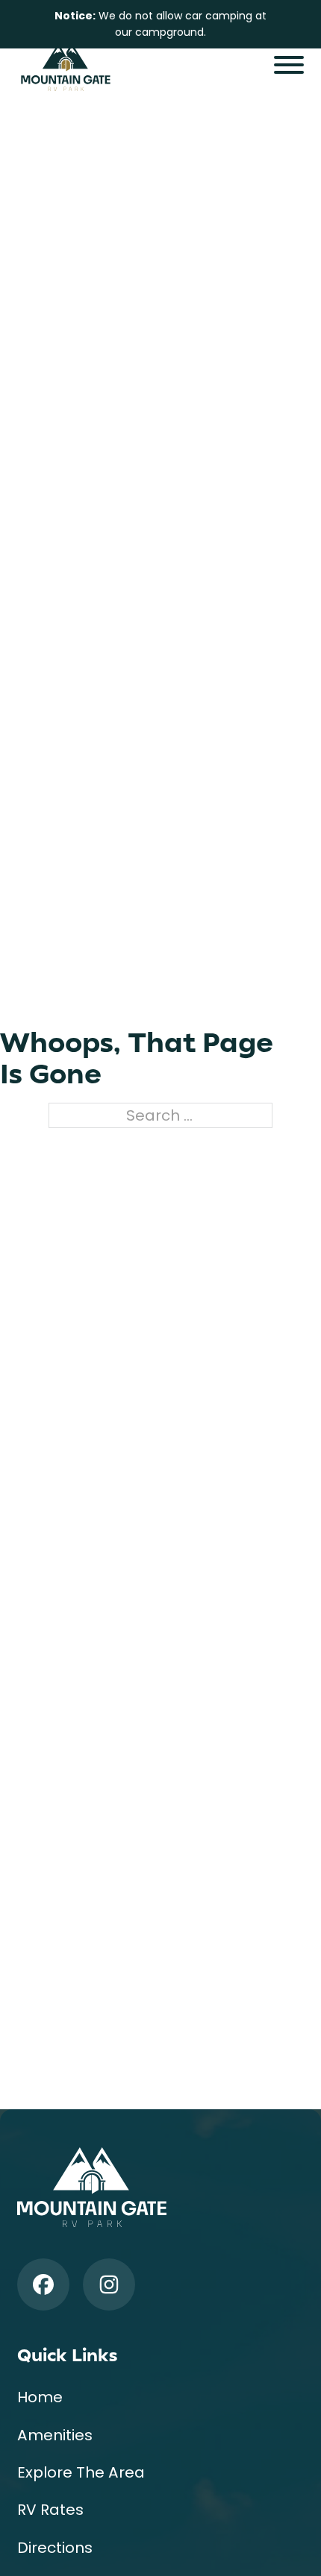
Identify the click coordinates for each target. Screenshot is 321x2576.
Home (40, 2397)
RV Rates (50, 2510)
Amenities (55, 2435)
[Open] (289, 65)
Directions (55, 2548)
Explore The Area (81, 2472)
